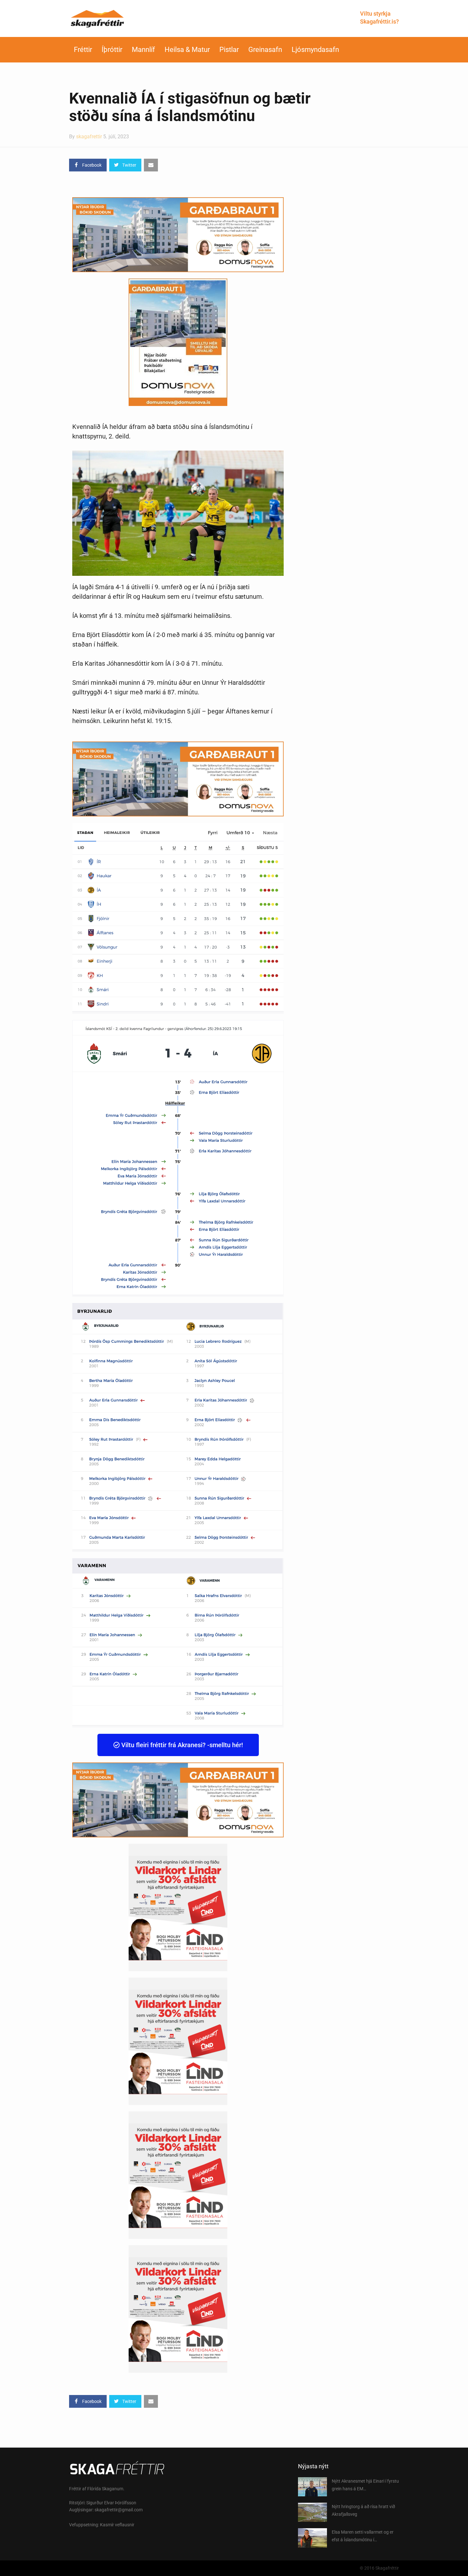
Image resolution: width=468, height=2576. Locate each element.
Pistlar (229, 50)
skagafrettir (89, 137)
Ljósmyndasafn (315, 50)
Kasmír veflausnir (117, 2525)
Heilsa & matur (187, 50)
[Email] (151, 165)
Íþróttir (112, 50)
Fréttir (83, 50)
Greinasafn (265, 50)
